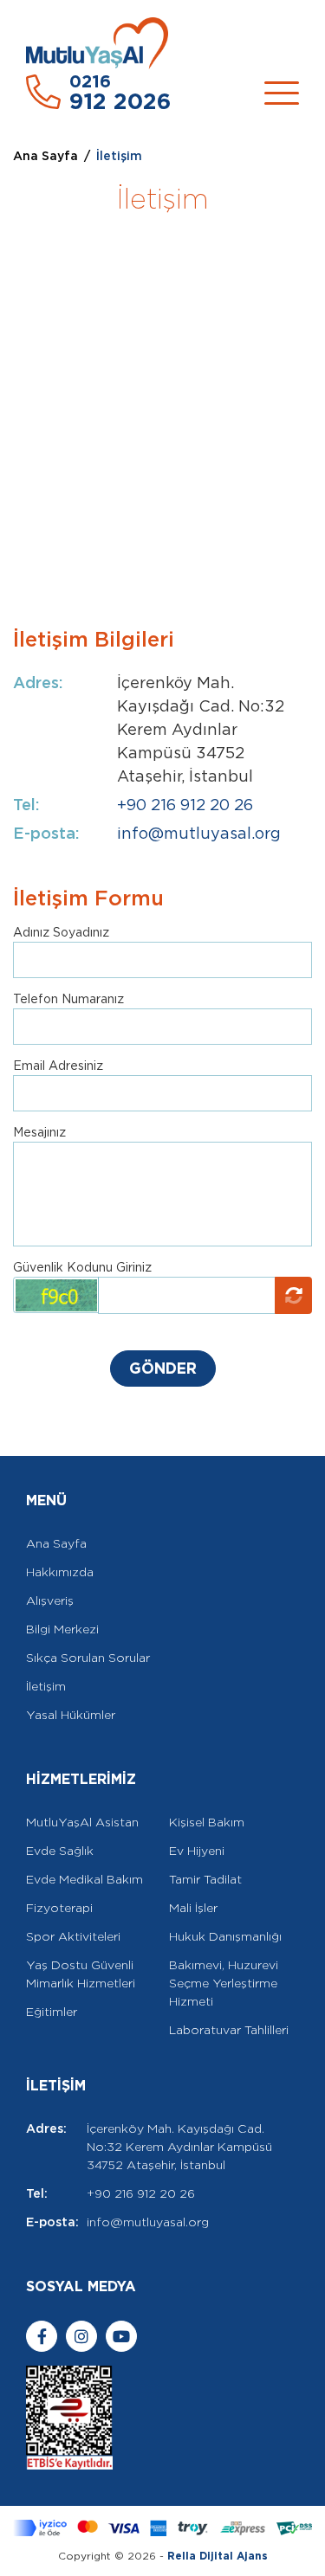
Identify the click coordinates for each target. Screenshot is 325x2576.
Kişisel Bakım (207, 1822)
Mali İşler (193, 1908)
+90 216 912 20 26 (185, 805)
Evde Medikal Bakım (84, 1879)
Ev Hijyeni (197, 1851)
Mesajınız (39, 1132)
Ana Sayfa (45, 156)
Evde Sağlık (60, 1851)
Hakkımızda (60, 1572)
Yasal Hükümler (71, 1715)
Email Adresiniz (58, 1066)
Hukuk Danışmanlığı (225, 1936)
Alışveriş (50, 1600)
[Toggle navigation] (282, 93)
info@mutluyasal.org (199, 833)
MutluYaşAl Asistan (82, 1822)
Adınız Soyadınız (61, 932)
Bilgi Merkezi (62, 1629)
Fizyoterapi (59, 1908)
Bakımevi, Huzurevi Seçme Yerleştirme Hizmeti (224, 1983)
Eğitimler (52, 2012)
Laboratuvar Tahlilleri (229, 2030)
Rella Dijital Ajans (218, 2556)
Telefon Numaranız (68, 999)
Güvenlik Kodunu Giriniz (82, 1267)
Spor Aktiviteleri (73, 1936)
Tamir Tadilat (205, 1879)
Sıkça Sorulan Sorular (88, 1658)
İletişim (46, 1686)
